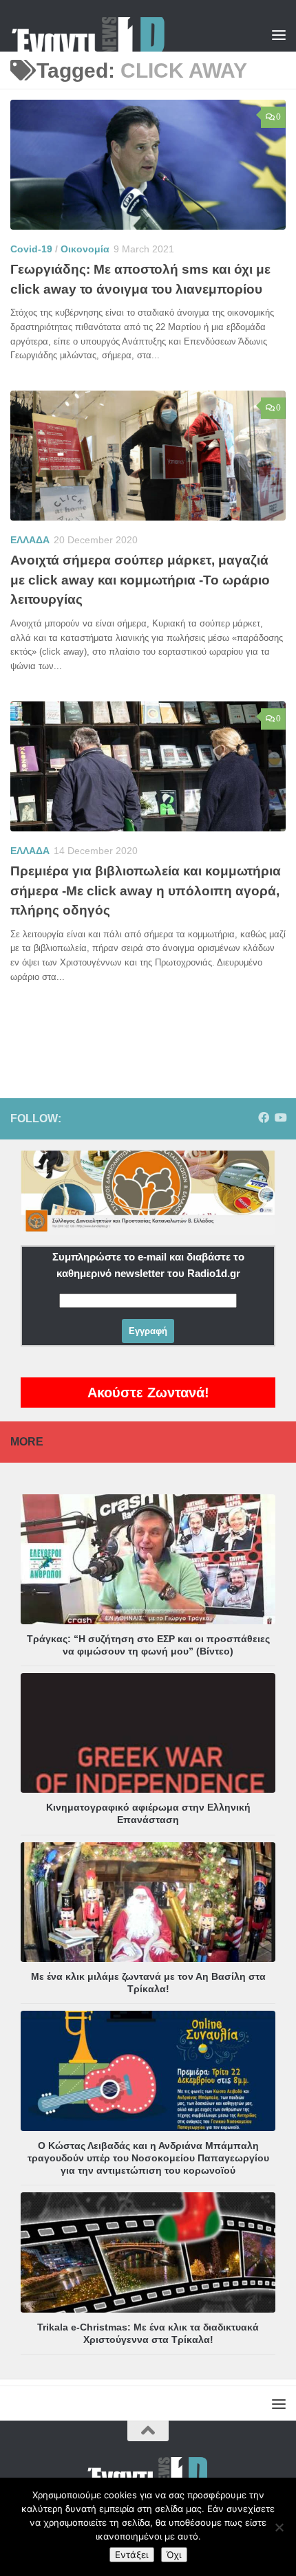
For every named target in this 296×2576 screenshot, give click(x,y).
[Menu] (279, 34)
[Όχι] (279, 2527)
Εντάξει (132, 2555)
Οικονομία (85, 249)
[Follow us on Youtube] (280, 1118)
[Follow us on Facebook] (264, 1118)
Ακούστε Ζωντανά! (148, 1393)
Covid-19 (31, 249)
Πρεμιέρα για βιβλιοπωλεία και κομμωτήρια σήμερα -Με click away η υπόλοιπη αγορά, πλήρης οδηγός (146, 891)
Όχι (174, 2555)
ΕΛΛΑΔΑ (30, 540)
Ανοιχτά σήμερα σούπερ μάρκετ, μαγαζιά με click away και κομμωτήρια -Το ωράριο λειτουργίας (140, 580)
